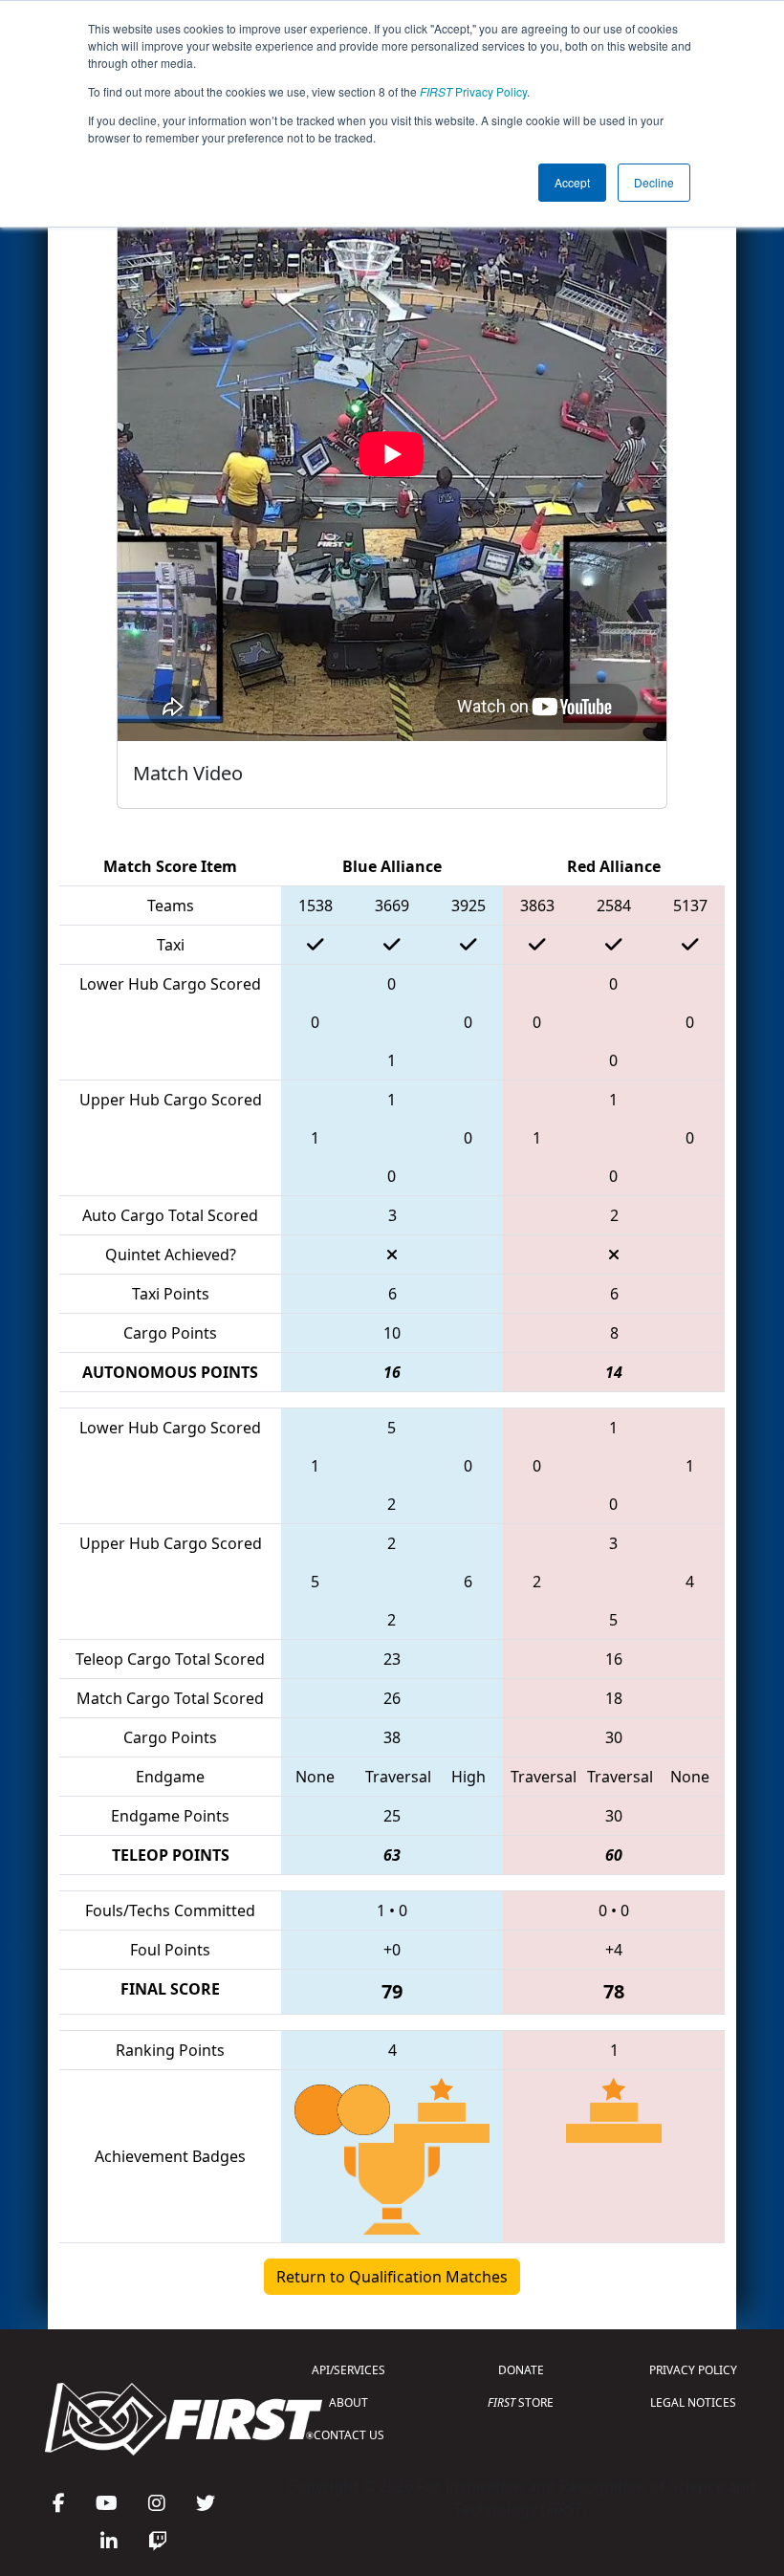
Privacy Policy (473, 91)
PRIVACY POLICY (693, 2370)
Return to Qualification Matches (392, 2277)
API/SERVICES (348, 2370)
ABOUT (348, 2402)
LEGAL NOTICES (693, 2402)
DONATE (521, 2370)
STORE (521, 2402)
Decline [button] (654, 182)
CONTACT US (349, 2435)
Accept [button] (572, 182)
